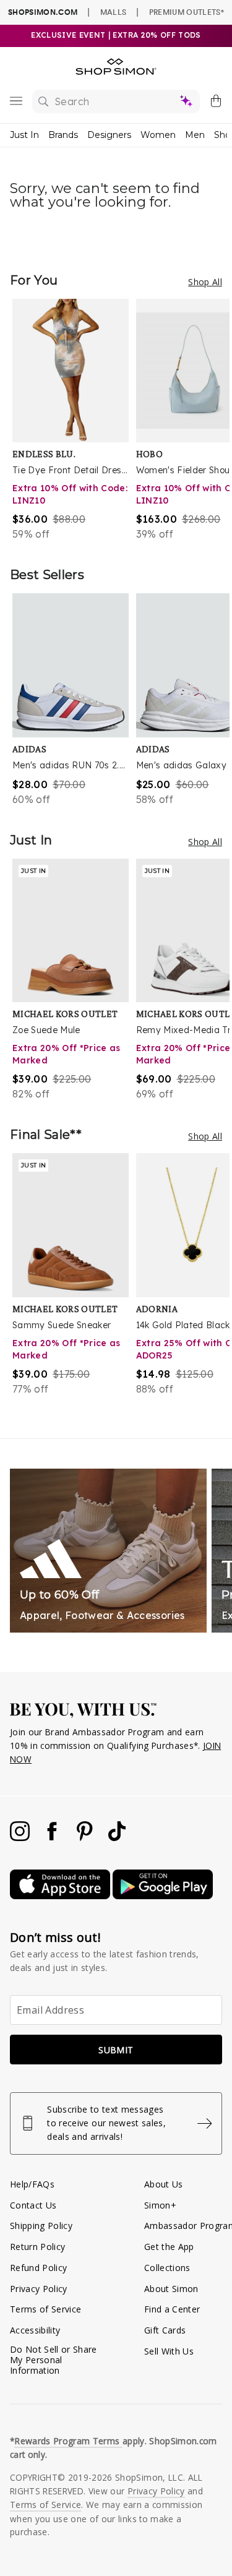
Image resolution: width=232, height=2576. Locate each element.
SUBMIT (116, 2050)
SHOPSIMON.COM (43, 12)
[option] (74, 420)
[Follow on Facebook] (53, 1838)
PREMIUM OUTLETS (187, 12)
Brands (63, 135)
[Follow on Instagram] (21, 1838)
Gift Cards (165, 2330)
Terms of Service (45, 2309)
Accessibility (35, 2330)
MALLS (114, 12)
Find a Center (172, 2309)
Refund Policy (38, 2268)
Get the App (169, 2247)
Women (158, 135)
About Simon (171, 2289)
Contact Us (33, 2205)
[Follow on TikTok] (117, 1838)
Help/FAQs (32, 2184)
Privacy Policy (39, 2289)
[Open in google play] (163, 1896)
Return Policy (37, 2247)
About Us (164, 2184)
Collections (167, 2268)
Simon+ (160, 2205)
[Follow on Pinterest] (86, 1838)
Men (195, 135)
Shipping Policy (41, 2226)
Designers (109, 135)
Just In (24, 135)
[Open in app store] (61, 1896)
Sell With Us (169, 2351)
